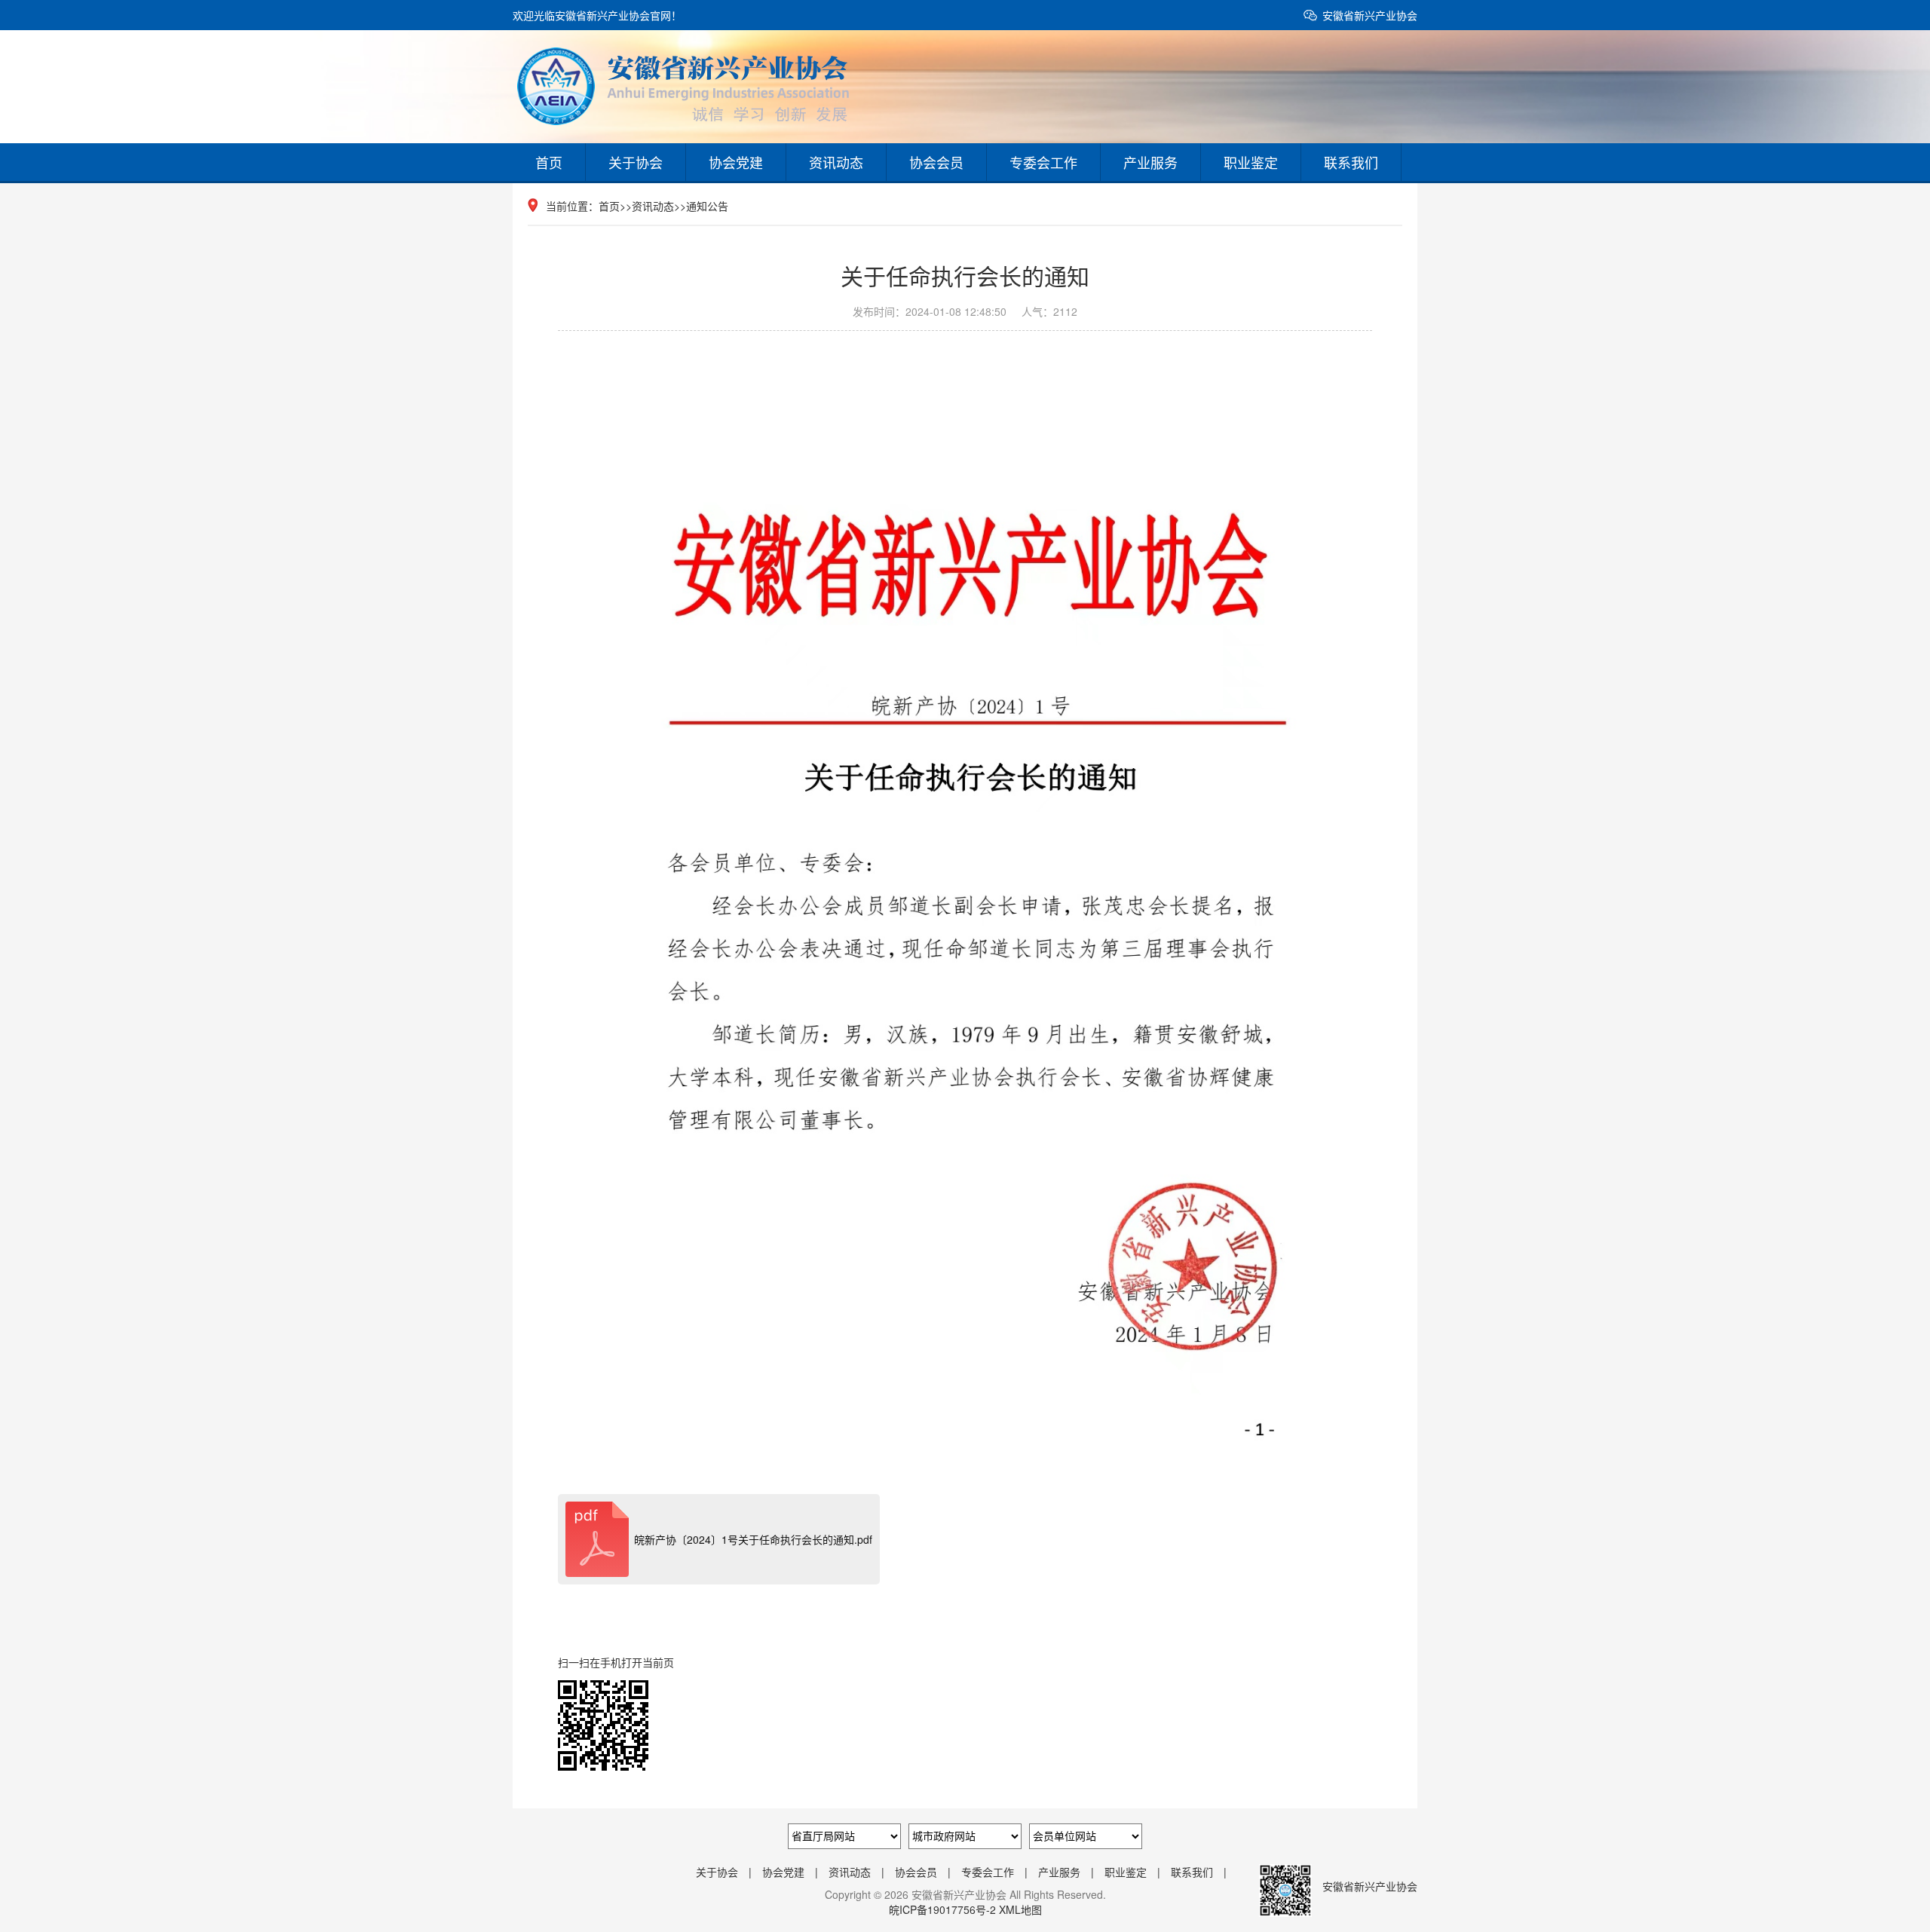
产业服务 (1150, 162)
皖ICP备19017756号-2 (942, 1909)
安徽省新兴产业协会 (1370, 15)
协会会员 (936, 162)
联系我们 (1351, 162)
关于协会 (636, 162)
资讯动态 (836, 162)
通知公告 (707, 206)
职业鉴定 (1251, 162)
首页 (549, 162)
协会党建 (736, 162)
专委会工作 (1043, 162)
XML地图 (1020, 1909)
